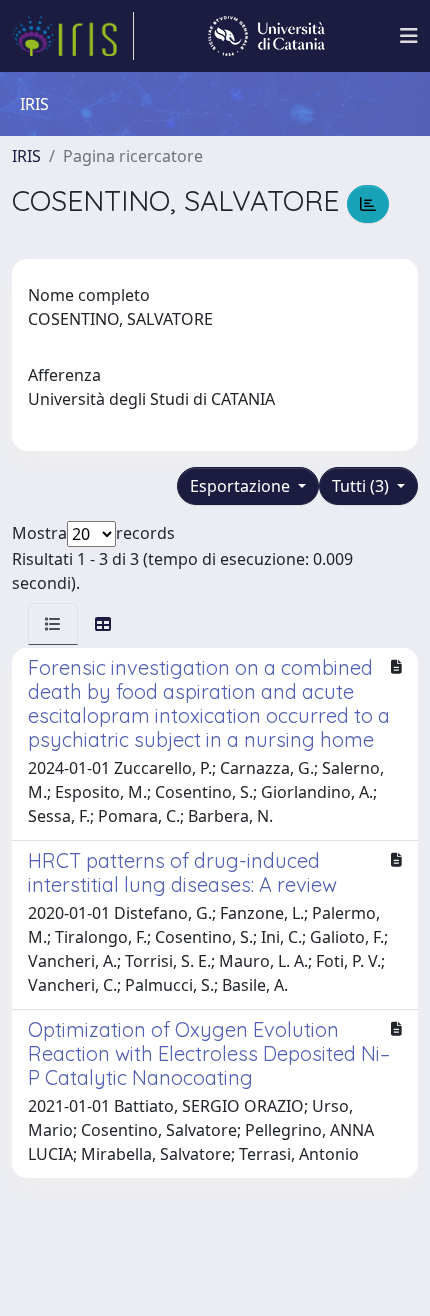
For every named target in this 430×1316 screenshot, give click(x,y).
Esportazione (242, 486)
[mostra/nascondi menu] (409, 36)
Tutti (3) (362, 486)
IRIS (26, 156)
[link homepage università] (266, 36)
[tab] (53, 624)
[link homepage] (73, 36)
